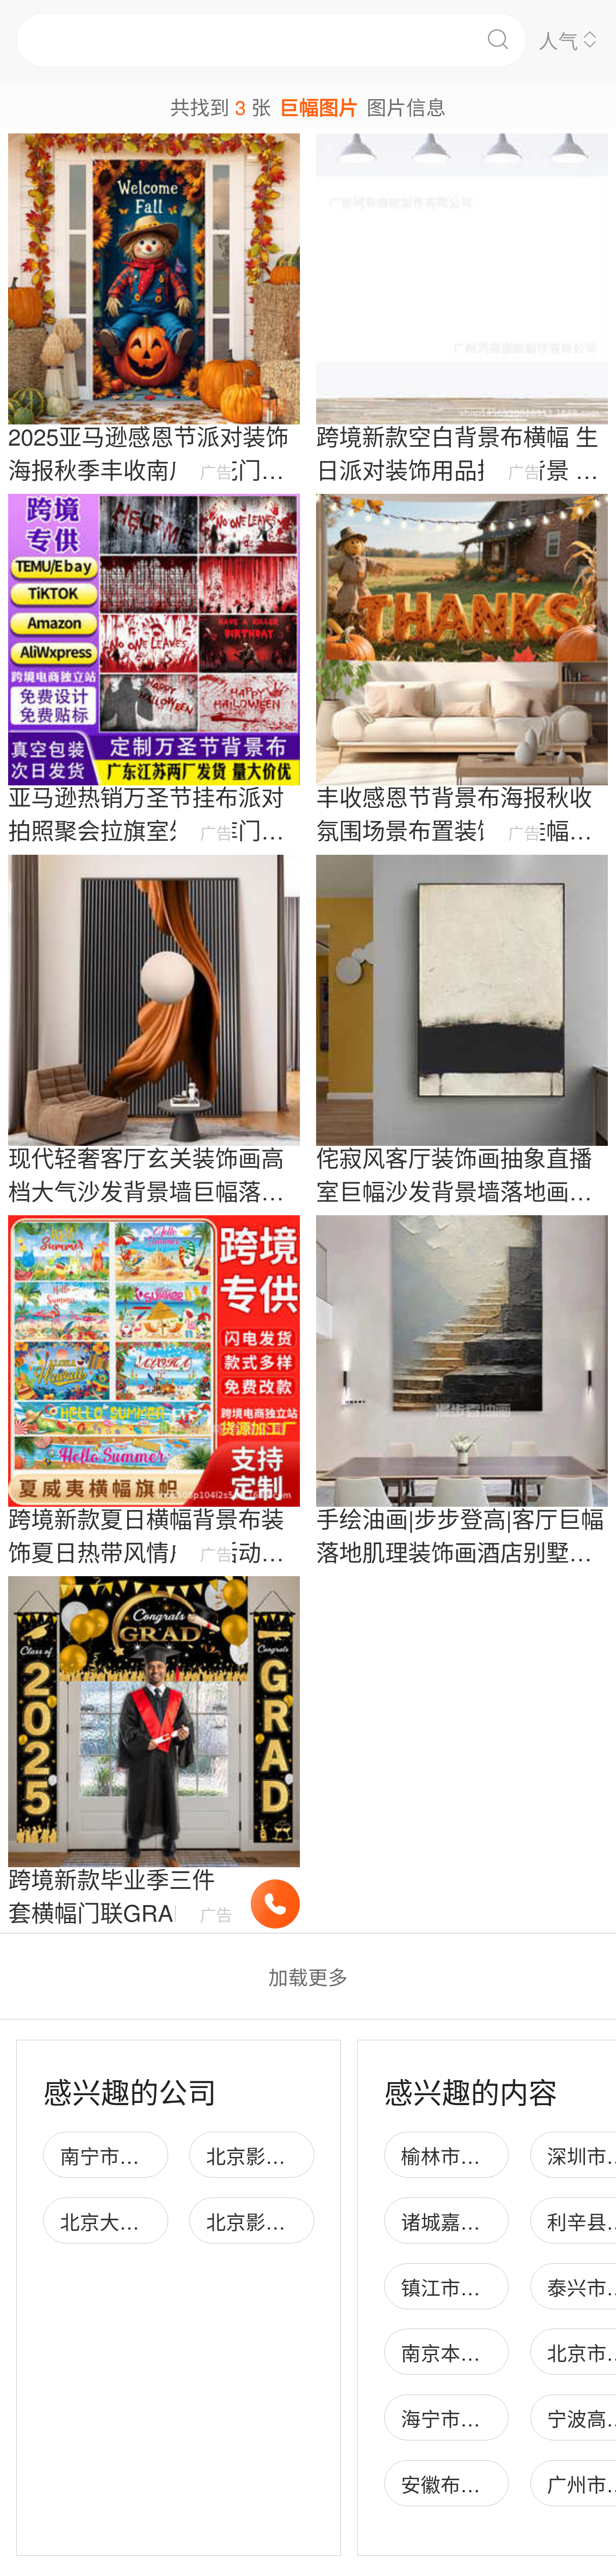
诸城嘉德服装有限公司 (500, 2221)
